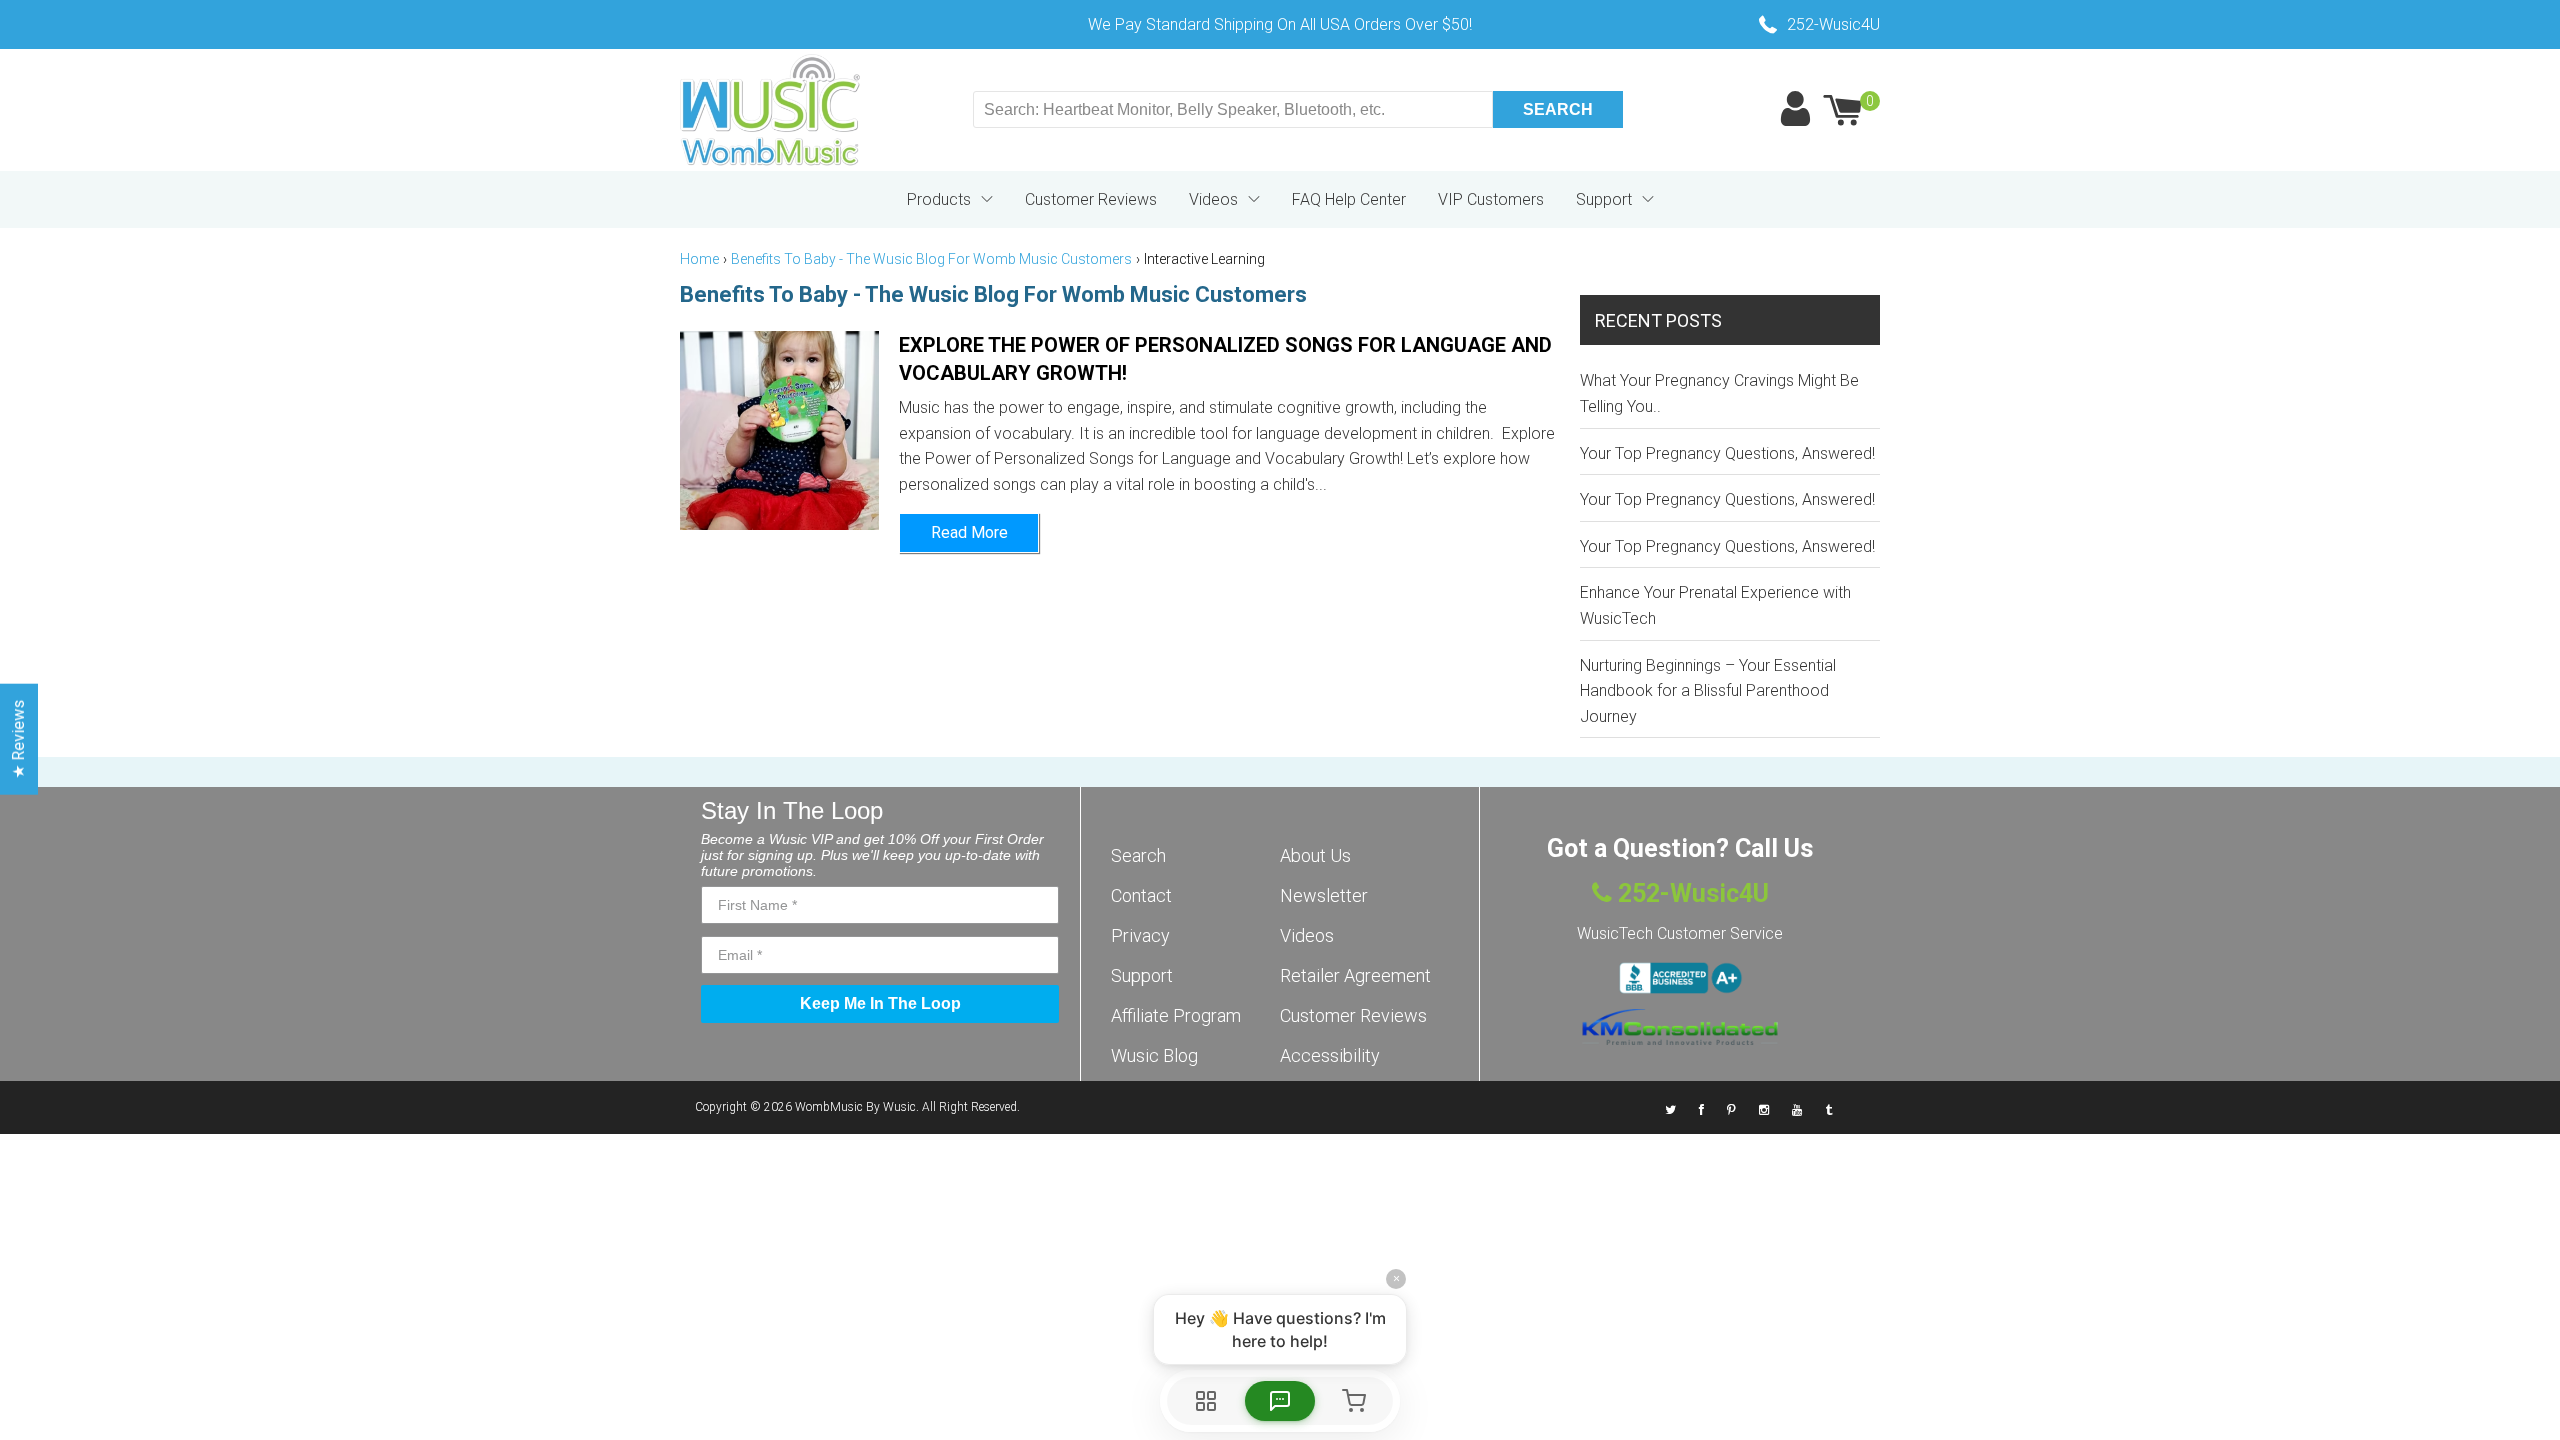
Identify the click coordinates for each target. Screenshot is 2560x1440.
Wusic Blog (1154, 1055)
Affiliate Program (1176, 1015)
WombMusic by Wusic (855, 1107)
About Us (1315, 855)
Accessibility (1330, 1055)
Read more (969, 532)
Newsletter (1324, 895)
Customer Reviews (1091, 199)
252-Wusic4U (1690, 893)
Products (939, 199)
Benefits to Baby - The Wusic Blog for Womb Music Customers (931, 259)
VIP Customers (1491, 199)
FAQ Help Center (1349, 199)
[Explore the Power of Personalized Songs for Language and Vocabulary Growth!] (779, 430)
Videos (1213, 199)
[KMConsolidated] (1680, 1027)
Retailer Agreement (1355, 975)
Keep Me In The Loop (880, 1003)
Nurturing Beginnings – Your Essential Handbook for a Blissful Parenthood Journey (1708, 691)
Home (699, 259)
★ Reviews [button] (18, 739)
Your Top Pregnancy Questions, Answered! (1727, 453)
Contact (1141, 895)
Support (1604, 199)
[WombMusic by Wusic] (770, 110)
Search (1138, 855)
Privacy (1140, 935)
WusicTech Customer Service (1680, 933)
